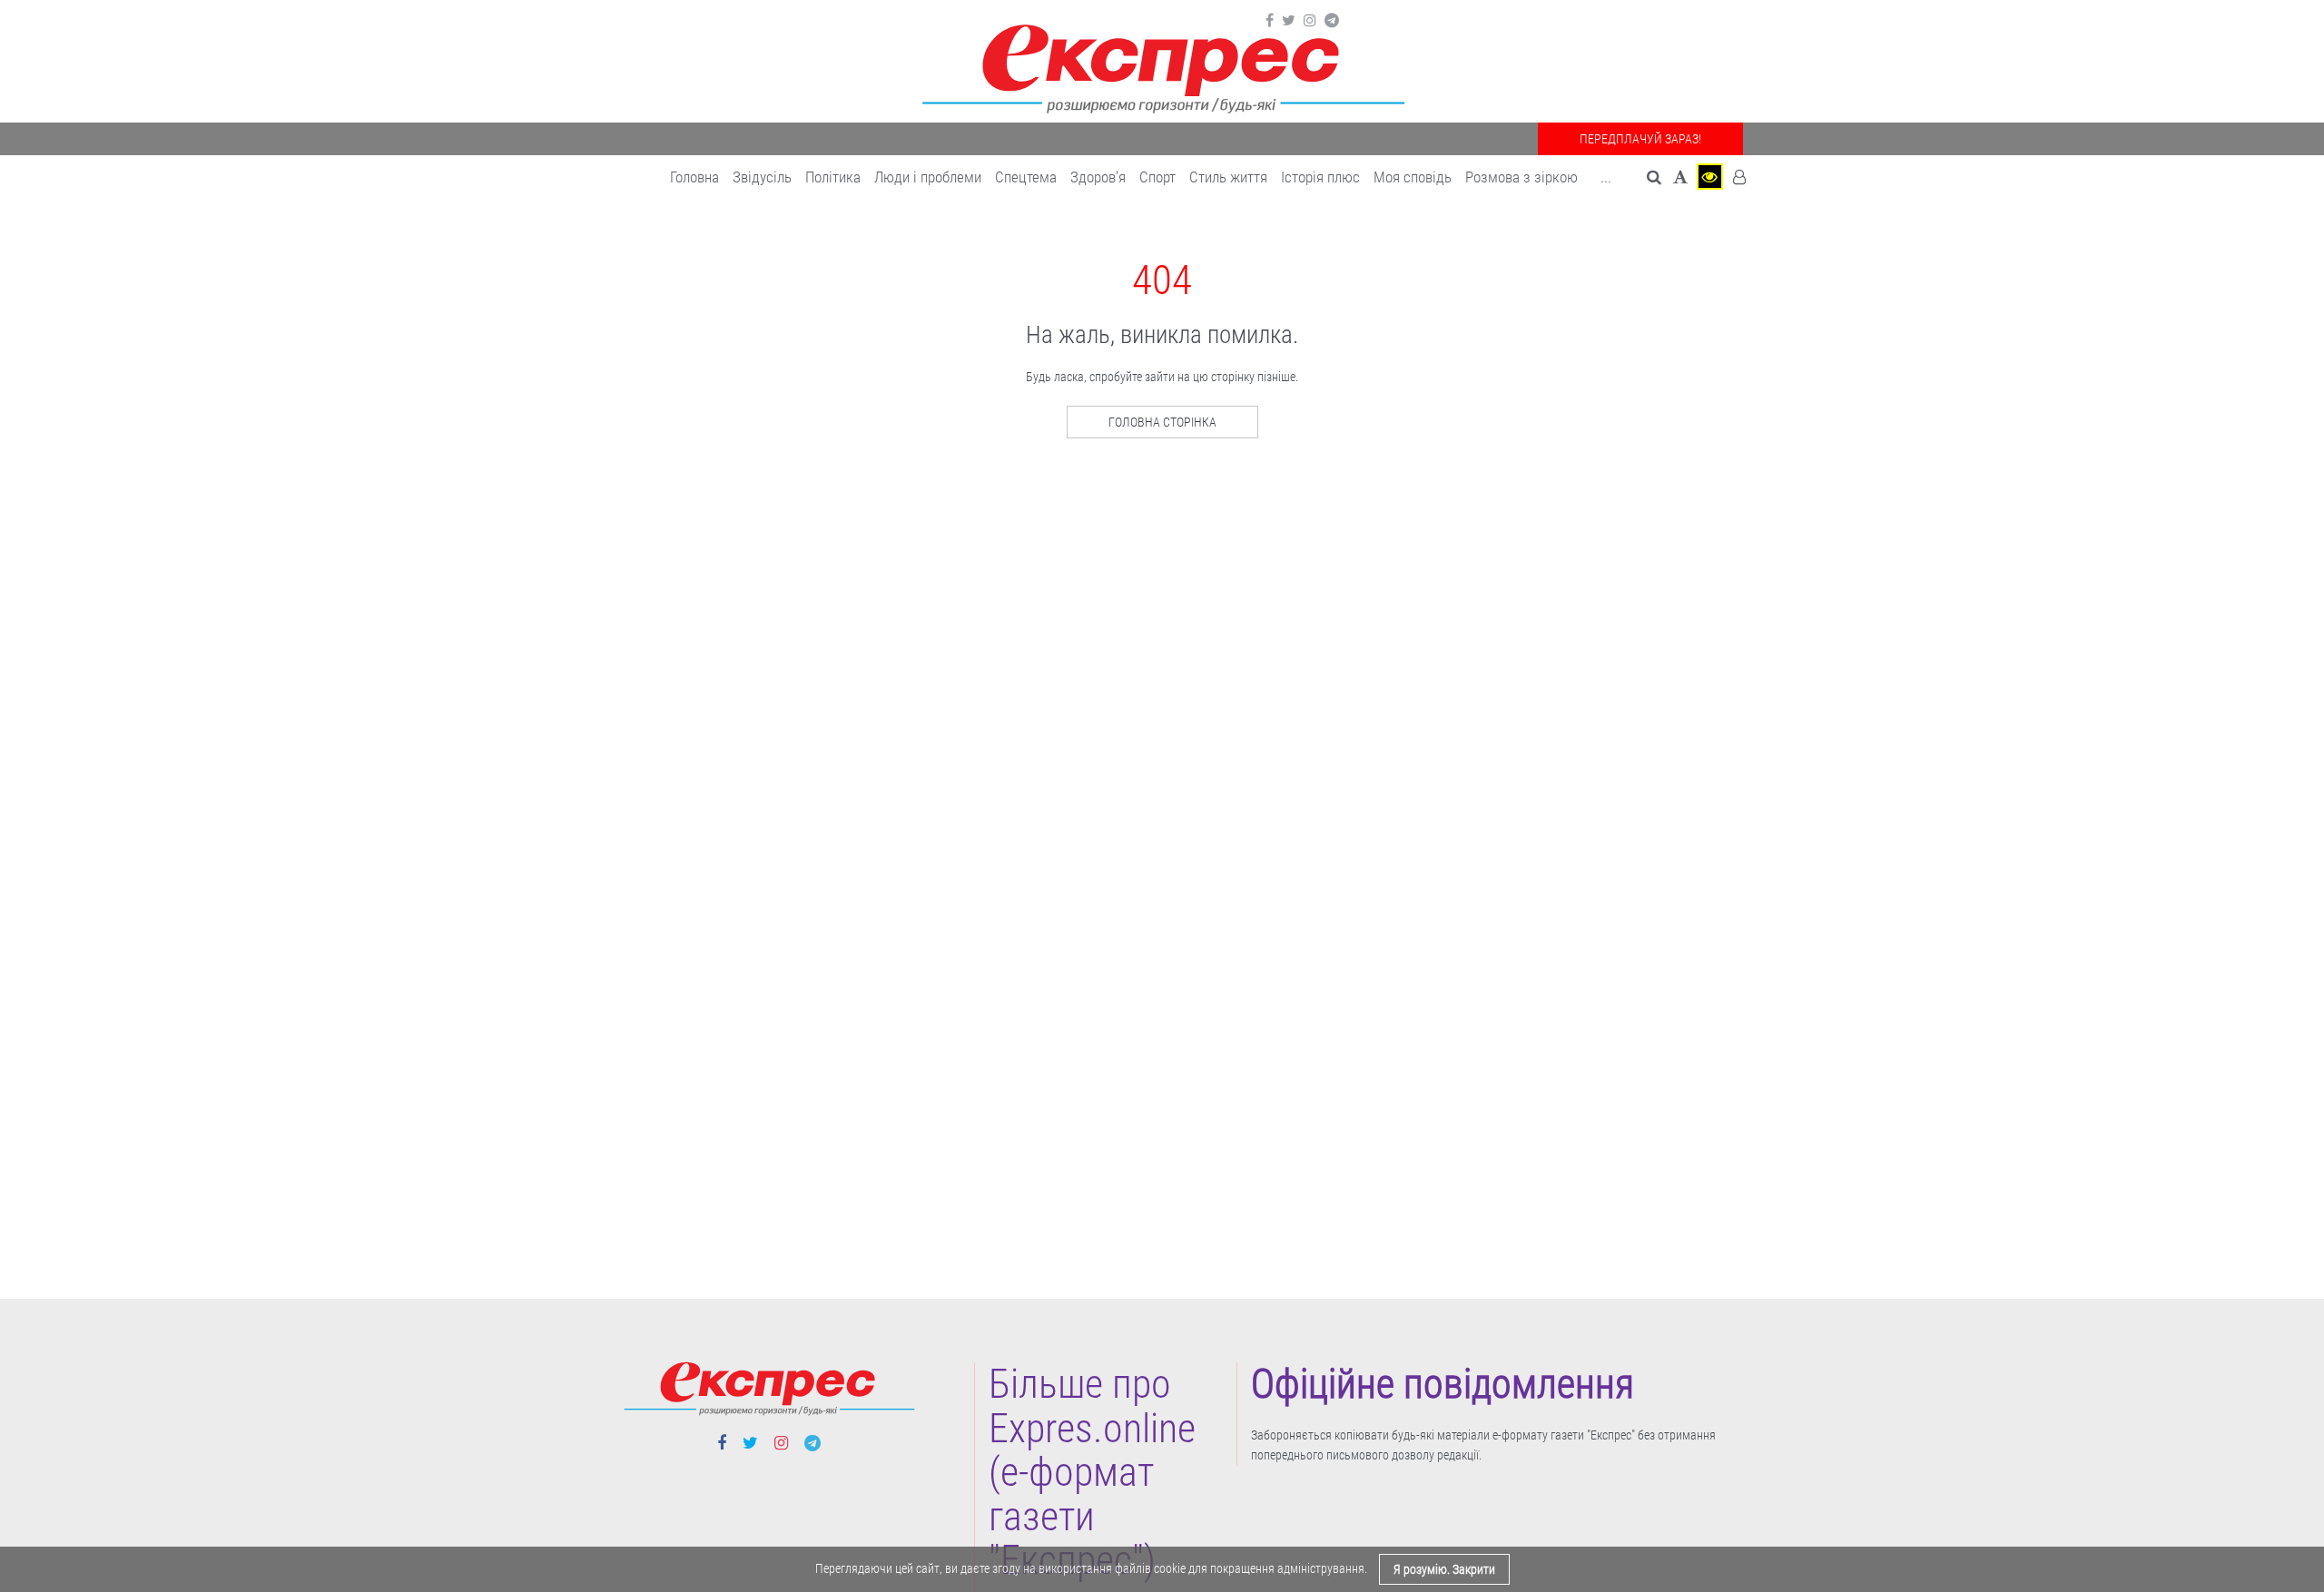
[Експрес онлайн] (1162, 66)
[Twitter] (1289, 21)
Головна (694, 177)
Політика (833, 177)
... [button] (1606, 177)
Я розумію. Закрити (1444, 1569)
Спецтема (1026, 177)
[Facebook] (1270, 21)
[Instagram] (1310, 21)
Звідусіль (762, 177)
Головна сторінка (1162, 422)
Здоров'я (1098, 177)
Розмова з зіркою (1521, 177)
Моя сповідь (1413, 177)
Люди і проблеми (928, 177)
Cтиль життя (1228, 177)
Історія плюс (1320, 177)
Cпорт (1157, 177)
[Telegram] (1332, 21)
